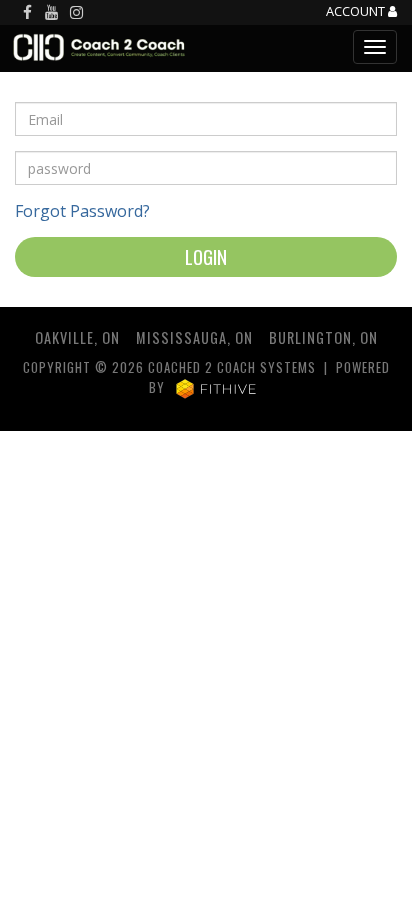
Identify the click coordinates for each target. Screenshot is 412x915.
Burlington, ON (323, 337)
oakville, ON (77, 337)
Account (357, 12)
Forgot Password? (82, 211)
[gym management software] (216, 387)
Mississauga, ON (194, 337)
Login (206, 256)
